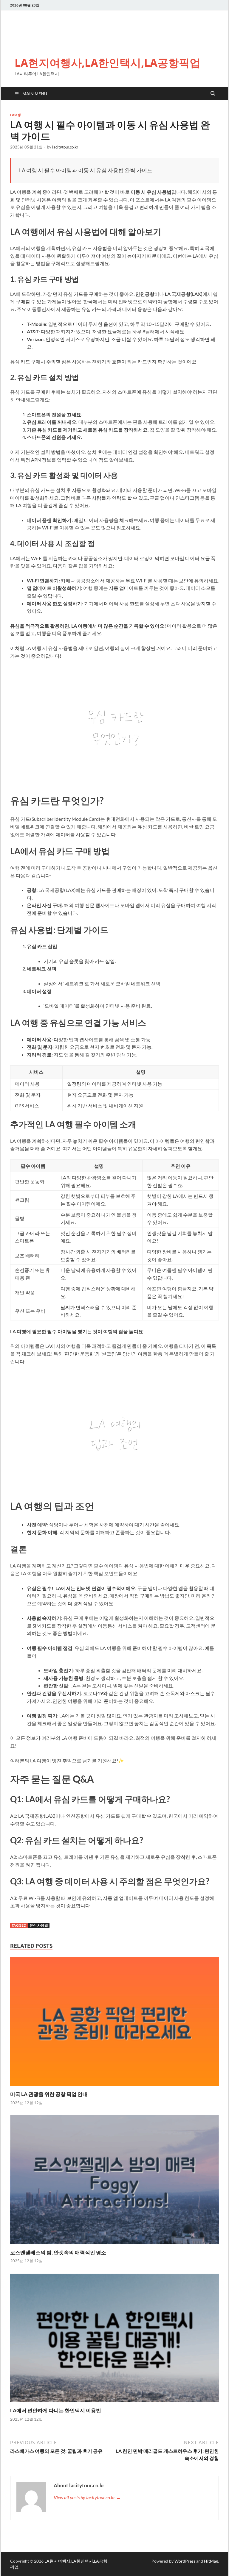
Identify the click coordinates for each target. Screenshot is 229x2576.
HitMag (211, 2561)
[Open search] (213, 94)
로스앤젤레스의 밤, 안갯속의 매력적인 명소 (58, 2252)
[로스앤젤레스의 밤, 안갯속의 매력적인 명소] (114, 2182)
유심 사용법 (39, 1925)
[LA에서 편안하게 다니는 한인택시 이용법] (114, 2340)
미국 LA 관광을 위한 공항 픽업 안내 (49, 2094)
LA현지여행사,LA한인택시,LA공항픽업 (107, 63)
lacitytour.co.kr (65, 147)
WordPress (185, 2561)
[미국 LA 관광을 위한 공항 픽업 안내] (114, 2023)
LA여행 (16, 115)
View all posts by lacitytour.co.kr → (87, 2497)
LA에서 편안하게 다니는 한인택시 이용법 (56, 2410)
